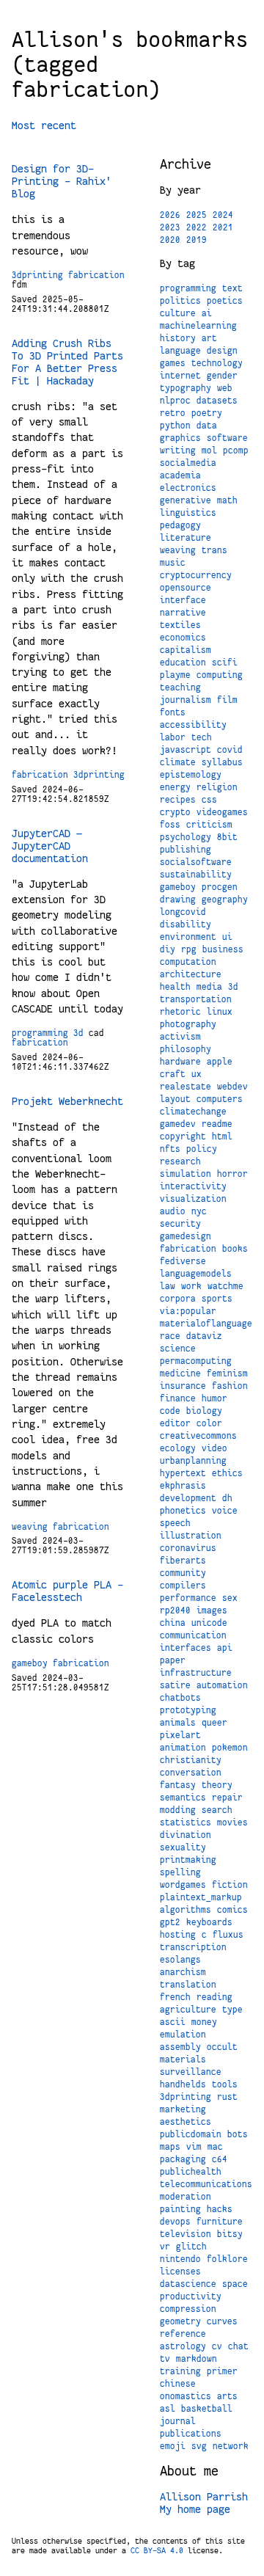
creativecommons (198, 1436)
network (231, 2446)
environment (188, 937)
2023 (170, 227)
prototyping (188, 1710)
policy (202, 1149)
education (183, 663)
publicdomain (191, 2134)
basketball (207, 2409)
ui (227, 937)
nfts (170, 1149)
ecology (178, 1448)
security (180, 1224)
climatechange (193, 1112)
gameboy (30, 1663)
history (178, 338)
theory (217, 1785)
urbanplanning (193, 1461)
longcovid (183, 912)
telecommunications (206, 2184)
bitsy (230, 2234)
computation (188, 962)
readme (217, 1124)
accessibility (193, 725)
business (223, 949)
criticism (209, 825)
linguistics (188, 513)
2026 (170, 215)
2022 (197, 227)
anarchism (183, 1972)
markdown (197, 2359)
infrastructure (196, 1673)
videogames (222, 812)
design (222, 351)
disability (186, 924)
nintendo (180, 2259)
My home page (195, 2509)
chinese (178, 2384)
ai (207, 313)
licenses (180, 2272)
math (227, 500)
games (173, 363)
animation (183, 1748)
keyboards (209, 1922)
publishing (186, 850)
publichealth (191, 2172)
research (180, 1161)
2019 (197, 240)
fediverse (183, 1261)
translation (188, 1985)
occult (222, 2047)
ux (197, 1074)
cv (217, 2346)
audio (173, 1211)
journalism (186, 700)
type (232, 2010)
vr (165, 2247)
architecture (191, 974)
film (227, 700)
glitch (191, 2247)
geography (225, 900)
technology (217, 363)
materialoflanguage (206, 1324)
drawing (178, 900)
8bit (227, 837)
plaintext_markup (201, 1897)
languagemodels (196, 1274)
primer (222, 2371)
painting (180, 2209)
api (225, 1648)
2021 (223, 227)
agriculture (188, 2010)
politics (180, 301)
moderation (186, 2197)
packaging (183, 2159)
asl (168, 2409)
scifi (225, 663)
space (235, 2284)
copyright (183, 1136)
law (168, 1286)
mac (215, 2147)
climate (178, 762)
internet (180, 376)
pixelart (180, 1735)
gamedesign (186, 1236)
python (175, 426)
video (214, 1448)
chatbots (180, 1698)
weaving (30, 1527)
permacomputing (196, 1361)
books (235, 1249)
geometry (180, 2321)
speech (175, 1523)
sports (217, 1299)
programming (40, 1033)
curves (222, 2321)
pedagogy (180, 525)
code (170, 1411)
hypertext (183, 1473)
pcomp (236, 450)
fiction (230, 1885)
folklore (227, 2259)
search (217, 1810)
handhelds (183, 2084)
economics (183, 638)
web (225, 388)
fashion (230, 1386)
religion (217, 787)
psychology (186, 837)
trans (214, 550)
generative (186, 500)
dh (227, 1498)
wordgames (183, 1885)
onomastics (186, 2396)
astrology (183, 2346)
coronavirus (188, 1548)
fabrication (96, 275)
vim (194, 2147)
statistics (186, 1822)
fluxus (228, 1935)
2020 (170, 240)
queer (214, 1723)
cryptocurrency (196, 575)
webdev (232, 1087)
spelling (180, 1872)
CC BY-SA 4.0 (157, 2550)
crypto (175, 812)
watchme (225, 1286)
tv (165, 2359)
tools (225, 2084)
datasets (217, 401)
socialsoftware (196, 862)
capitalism (186, 650)
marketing (183, 2109)
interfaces (186, 1648)
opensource (186, 588)
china (173, 1623)
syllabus (222, 762)
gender (222, 376)
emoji (173, 2446)
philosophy (186, 1049)
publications (191, 2434)
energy (175, 787)
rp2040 (175, 1610)
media (209, 987)
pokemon (230, 1748)
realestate (186, 1087)
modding (178, 1810)
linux (220, 1012)
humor (214, 1398)
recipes (178, 800)
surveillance (191, 2072)
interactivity (193, 1186)
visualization (193, 1199)
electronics (188, 488)
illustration (191, 1536)
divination (186, 1835)
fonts (173, 712)
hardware (180, 1062)
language (180, 351)
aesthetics (186, 2122)
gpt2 (170, 1922)
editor (175, 1423)
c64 (220, 2159)
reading (214, 1997)
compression (188, 2309)
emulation (183, 2035)
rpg (189, 949)
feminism (227, 1373)
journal (178, 2421)
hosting (178, 1935)
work (191, 1286)
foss (170, 825)
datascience (188, 2284)
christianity (191, 1760)
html (222, 1136)
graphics (180, 438)
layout (175, 1099)
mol (209, 450)
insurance (183, 1386)
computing (220, 675)
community (183, 1573)
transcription (193, 1947)
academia (180, 475)
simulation (186, 1174)
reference (183, 2334)
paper (173, 1660)
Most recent (44, 125)
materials (183, 2059)
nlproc (175, 401)
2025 (197, 215)
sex (230, 1598)
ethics (227, 1473)
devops (175, 2222)
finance (178, 1398)
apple (220, 1062)
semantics (183, 1798)
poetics (225, 301)
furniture (220, 2222)
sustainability (196, 875)
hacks (220, 2209)
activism (180, 1037)
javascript (186, 750)
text (232, 288)
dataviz (204, 1336)
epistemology (191, 775)
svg (199, 2446)
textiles (180, 625)
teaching (180, 687)
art (209, 338)
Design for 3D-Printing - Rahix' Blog (62, 181)
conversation (191, 1773)
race (170, 1336)
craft (173, 1074)
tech (202, 737)
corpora (178, 1299)
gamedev (178, 1124)
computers (220, 1099)
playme (175, 675)
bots (238, 2134)
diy (168, 949)
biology (204, 1411)
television (186, 2234)
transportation (196, 999)
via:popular (188, 1311)
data (207, 426)
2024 (223, 215)
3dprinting (37, 275)
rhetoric (180, 1012)
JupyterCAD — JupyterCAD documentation (50, 846)
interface (183, 600)
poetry (207, 413)
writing (178, 450)
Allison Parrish (204, 2497)
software (227, 438)
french (175, 1997)
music (173, 563)
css (209, 800)
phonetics (183, 1511)
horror (232, 1174)
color (209, 1423)
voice (225, 1511)
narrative (183, 613)
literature (186, 538)
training (180, 2371)
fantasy (178, 1785)
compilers (183, 1586)
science (178, 1349)
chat (238, 2346)
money (204, 2022)
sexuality (183, 1847)
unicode (209, 1623)
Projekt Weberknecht (67, 1101)
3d (78, 1033)
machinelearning (198, 326)
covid (230, 750)
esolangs (180, 1960)
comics (232, 1910)
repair (227, 1798)
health (175, 987)
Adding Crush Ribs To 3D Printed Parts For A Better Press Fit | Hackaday (67, 362)
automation (222, 1685)
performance (188, 1598)
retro (173, 413)
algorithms (186, 1910)
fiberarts (183, 1561)
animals (178, 1723)
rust (227, 2097)
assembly (180, 2047)
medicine (180, 1373)
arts (227, 2396)
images (212, 1610)
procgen (220, 887)
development (188, 1498)
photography (188, 1024)
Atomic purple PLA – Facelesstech (67, 1591)
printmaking (188, 1860)
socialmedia (188, 463)
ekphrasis (183, 1486)
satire (175, 1685)
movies (232, 1822)
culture (178, 313)
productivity (191, 2296)
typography (186, 388)
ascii (173, 2022)
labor (173, 737)
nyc (199, 1211)
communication (193, 1635)
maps (170, 2147)
